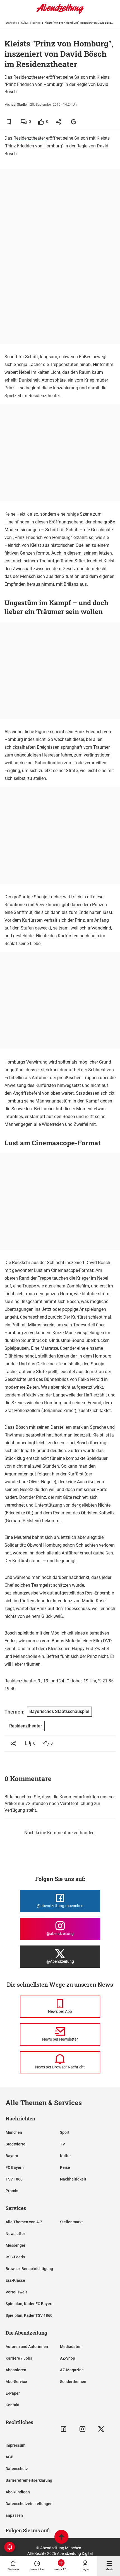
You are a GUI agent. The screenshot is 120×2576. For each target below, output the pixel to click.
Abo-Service (16, 2382)
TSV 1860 (14, 2179)
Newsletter (15, 2234)
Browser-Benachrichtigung (29, 2269)
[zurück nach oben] (61, 2537)
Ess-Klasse (15, 2280)
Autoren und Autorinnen (27, 2347)
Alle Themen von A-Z (24, 2222)
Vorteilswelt (16, 2292)
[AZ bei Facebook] (63, 2429)
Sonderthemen (73, 2382)
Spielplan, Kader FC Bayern (30, 2304)
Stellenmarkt (71, 2222)
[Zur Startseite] (60, 13)
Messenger (15, 2245)
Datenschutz (17, 2469)
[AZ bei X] (101, 2429)
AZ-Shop (68, 2358)
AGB (9, 2457)
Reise (65, 2167)
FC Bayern (15, 2167)
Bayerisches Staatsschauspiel (59, 1711)
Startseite (11, 23)
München (14, 2132)
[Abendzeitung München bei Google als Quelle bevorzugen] (74, 122)
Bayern (12, 2156)
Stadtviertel (16, 2144)
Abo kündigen (18, 2492)
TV (63, 2144)
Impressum (15, 2445)
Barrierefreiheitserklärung (29, 2480)
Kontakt (13, 2405)
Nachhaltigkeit (73, 2179)
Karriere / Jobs (19, 2358)
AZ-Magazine (72, 2370)
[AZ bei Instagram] (82, 2429)
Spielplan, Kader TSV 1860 (29, 2315)
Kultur (25, 23)
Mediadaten (71, 2347)
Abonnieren (16, 2370)
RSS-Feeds (15, 2257)
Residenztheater (29, 138)
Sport (65, 2132)
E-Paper (13, 2393)
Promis (12, 2191)
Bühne (36, 23)
